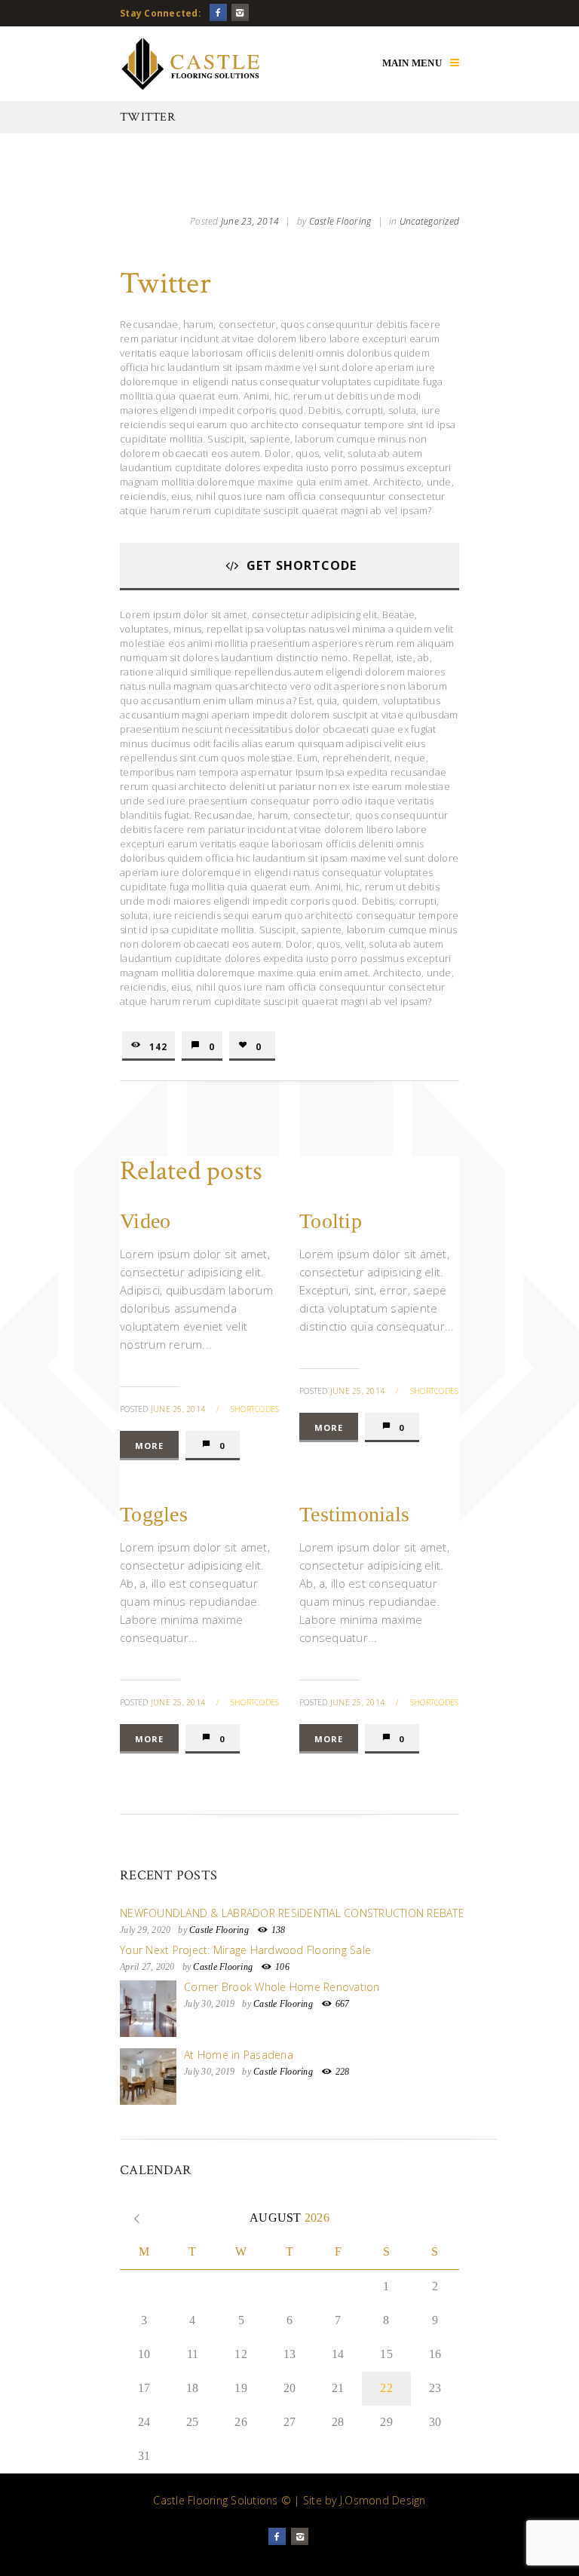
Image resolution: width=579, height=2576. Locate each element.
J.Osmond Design (383, 2500)
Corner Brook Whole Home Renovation (282, 1987)
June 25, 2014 (178, 1409)
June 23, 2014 (250, 221)
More (149, 1446)
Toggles (154, 1514)
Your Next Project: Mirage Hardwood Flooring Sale (245, 1950)
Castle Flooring (340, 221)
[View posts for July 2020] (137, 2218)
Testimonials (354, 1514)
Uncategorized (429, 221)
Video (145, 1221)
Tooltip (331, 1221)
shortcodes (255, 1409)
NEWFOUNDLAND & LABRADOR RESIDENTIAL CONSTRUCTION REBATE (292, 1913)
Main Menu (412, 63)
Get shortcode (302, 565)
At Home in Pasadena (239, 2055)
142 (158, 1046)
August (289, 2218)
